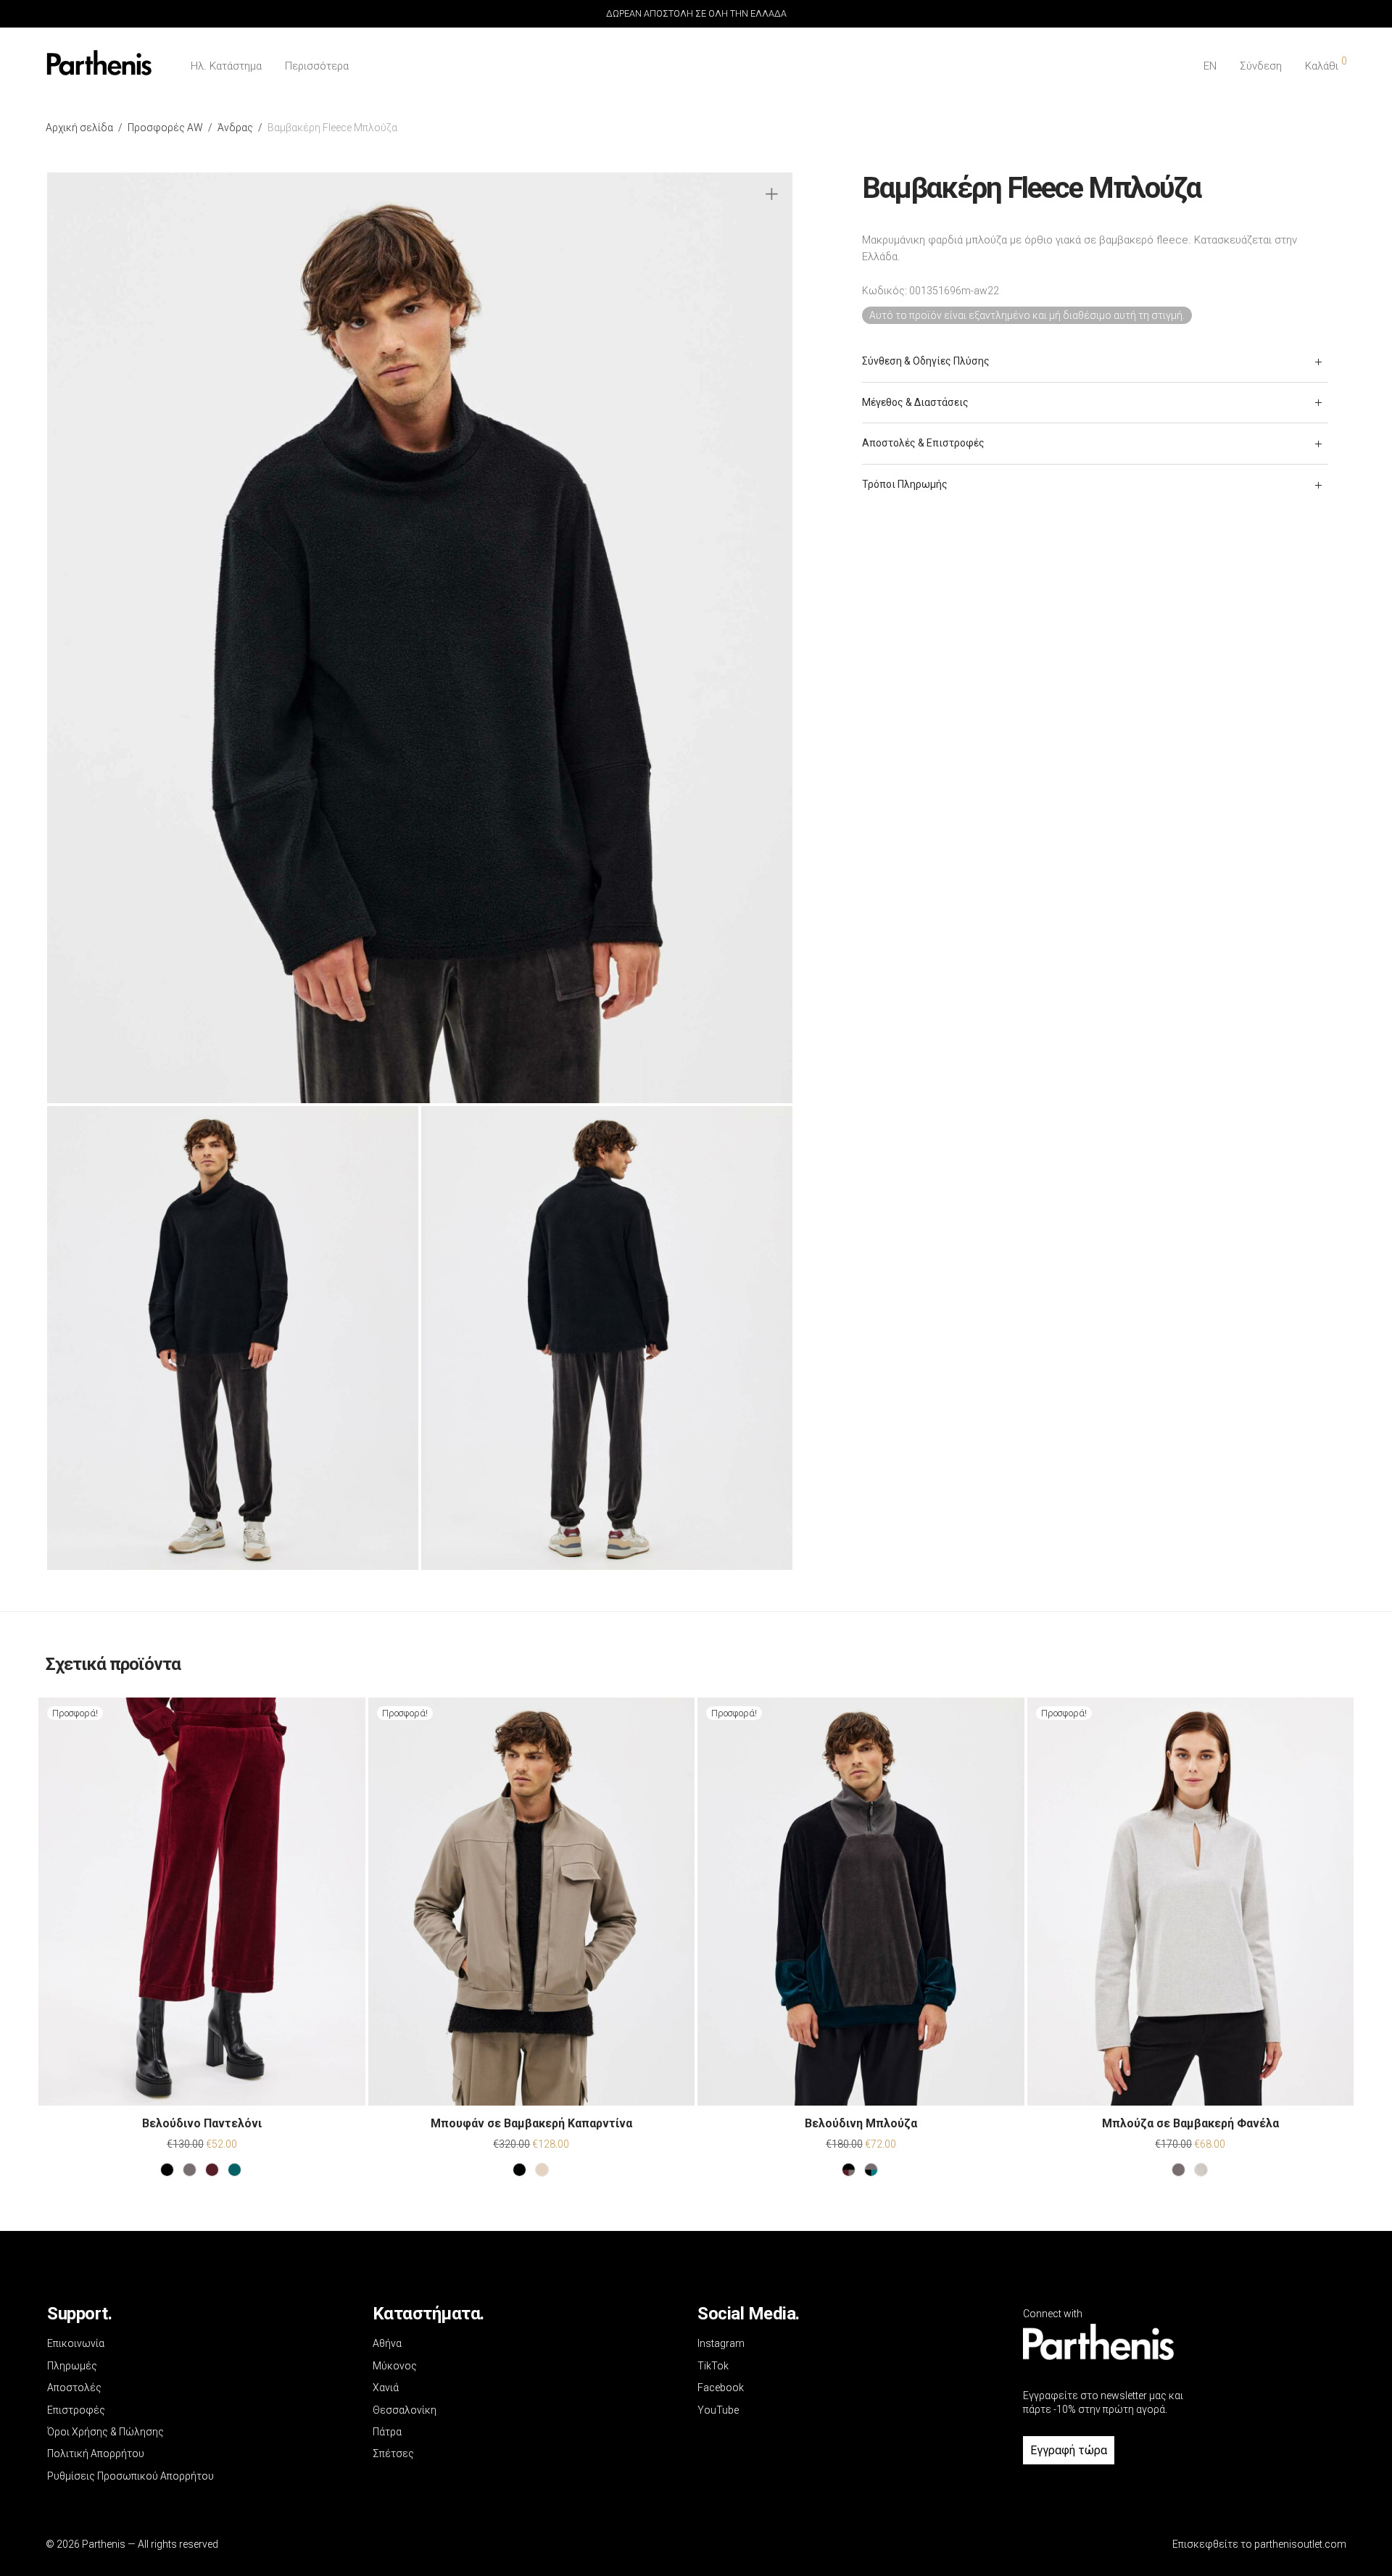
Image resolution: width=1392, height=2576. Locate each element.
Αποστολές (74, 2388)
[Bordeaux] (212, 2170)
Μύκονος (395, 2366)
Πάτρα (387, 2432)
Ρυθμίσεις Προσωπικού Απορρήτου (130, 2476)
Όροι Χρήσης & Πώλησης (105, 2432)
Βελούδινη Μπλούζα (861, 2123)
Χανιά (386, 2388)
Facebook (721, 2388)
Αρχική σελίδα (79, 128)
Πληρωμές (72, 2366)
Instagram (721, 2343)
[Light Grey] (1201, 2170)
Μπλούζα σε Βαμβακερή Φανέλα (1190, 2123)
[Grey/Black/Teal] (871, 2170)
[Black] (167, 2170)
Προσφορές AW (165, 128)
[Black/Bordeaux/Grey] (849, 2170)
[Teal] (235, 2170)
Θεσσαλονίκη (405, 2410)
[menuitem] (1210, 66)
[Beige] (542, 2170)
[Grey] (190, 2170)
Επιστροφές (76, 2410)
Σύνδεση (1261, 66)
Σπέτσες (393, 2454)
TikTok (713, 2366)
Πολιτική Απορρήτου (96, 2454)
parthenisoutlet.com (1300, 2544)
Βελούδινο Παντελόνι (202, 2123)
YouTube (718, 2410)
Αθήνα (387, 2343)
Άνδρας (235, 128)
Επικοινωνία (76, 2343)
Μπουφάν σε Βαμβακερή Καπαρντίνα (531, 2123)
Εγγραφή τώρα (1069, 2450)
